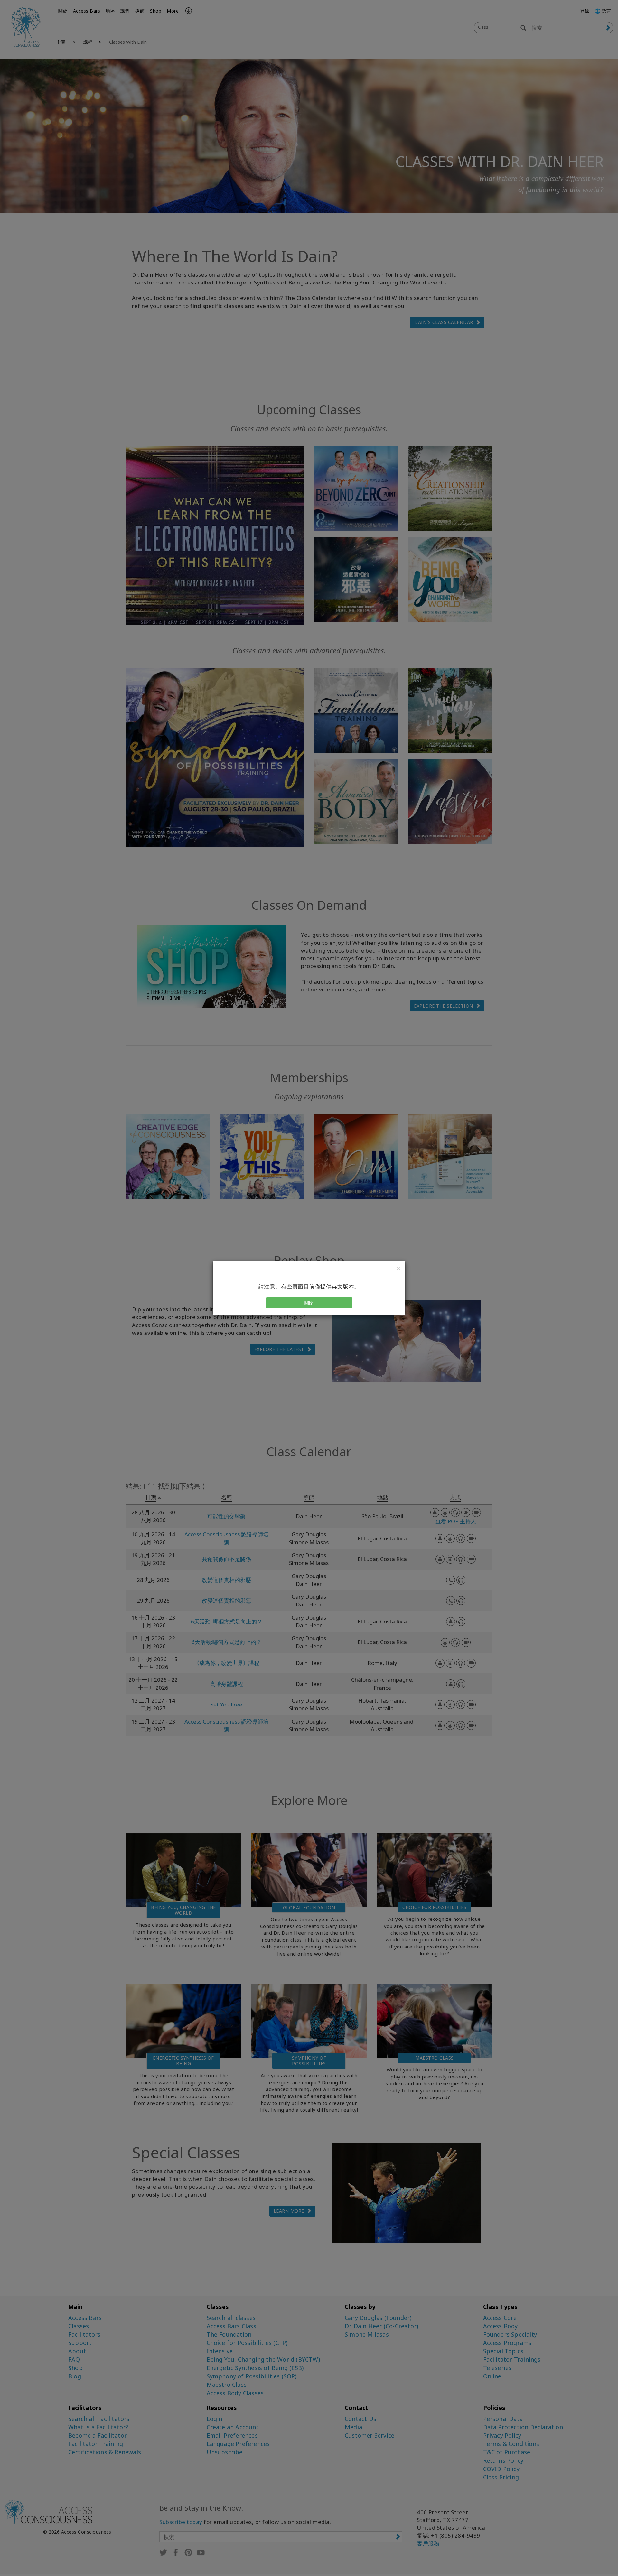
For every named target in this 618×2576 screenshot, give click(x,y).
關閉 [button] (309, 1303)
